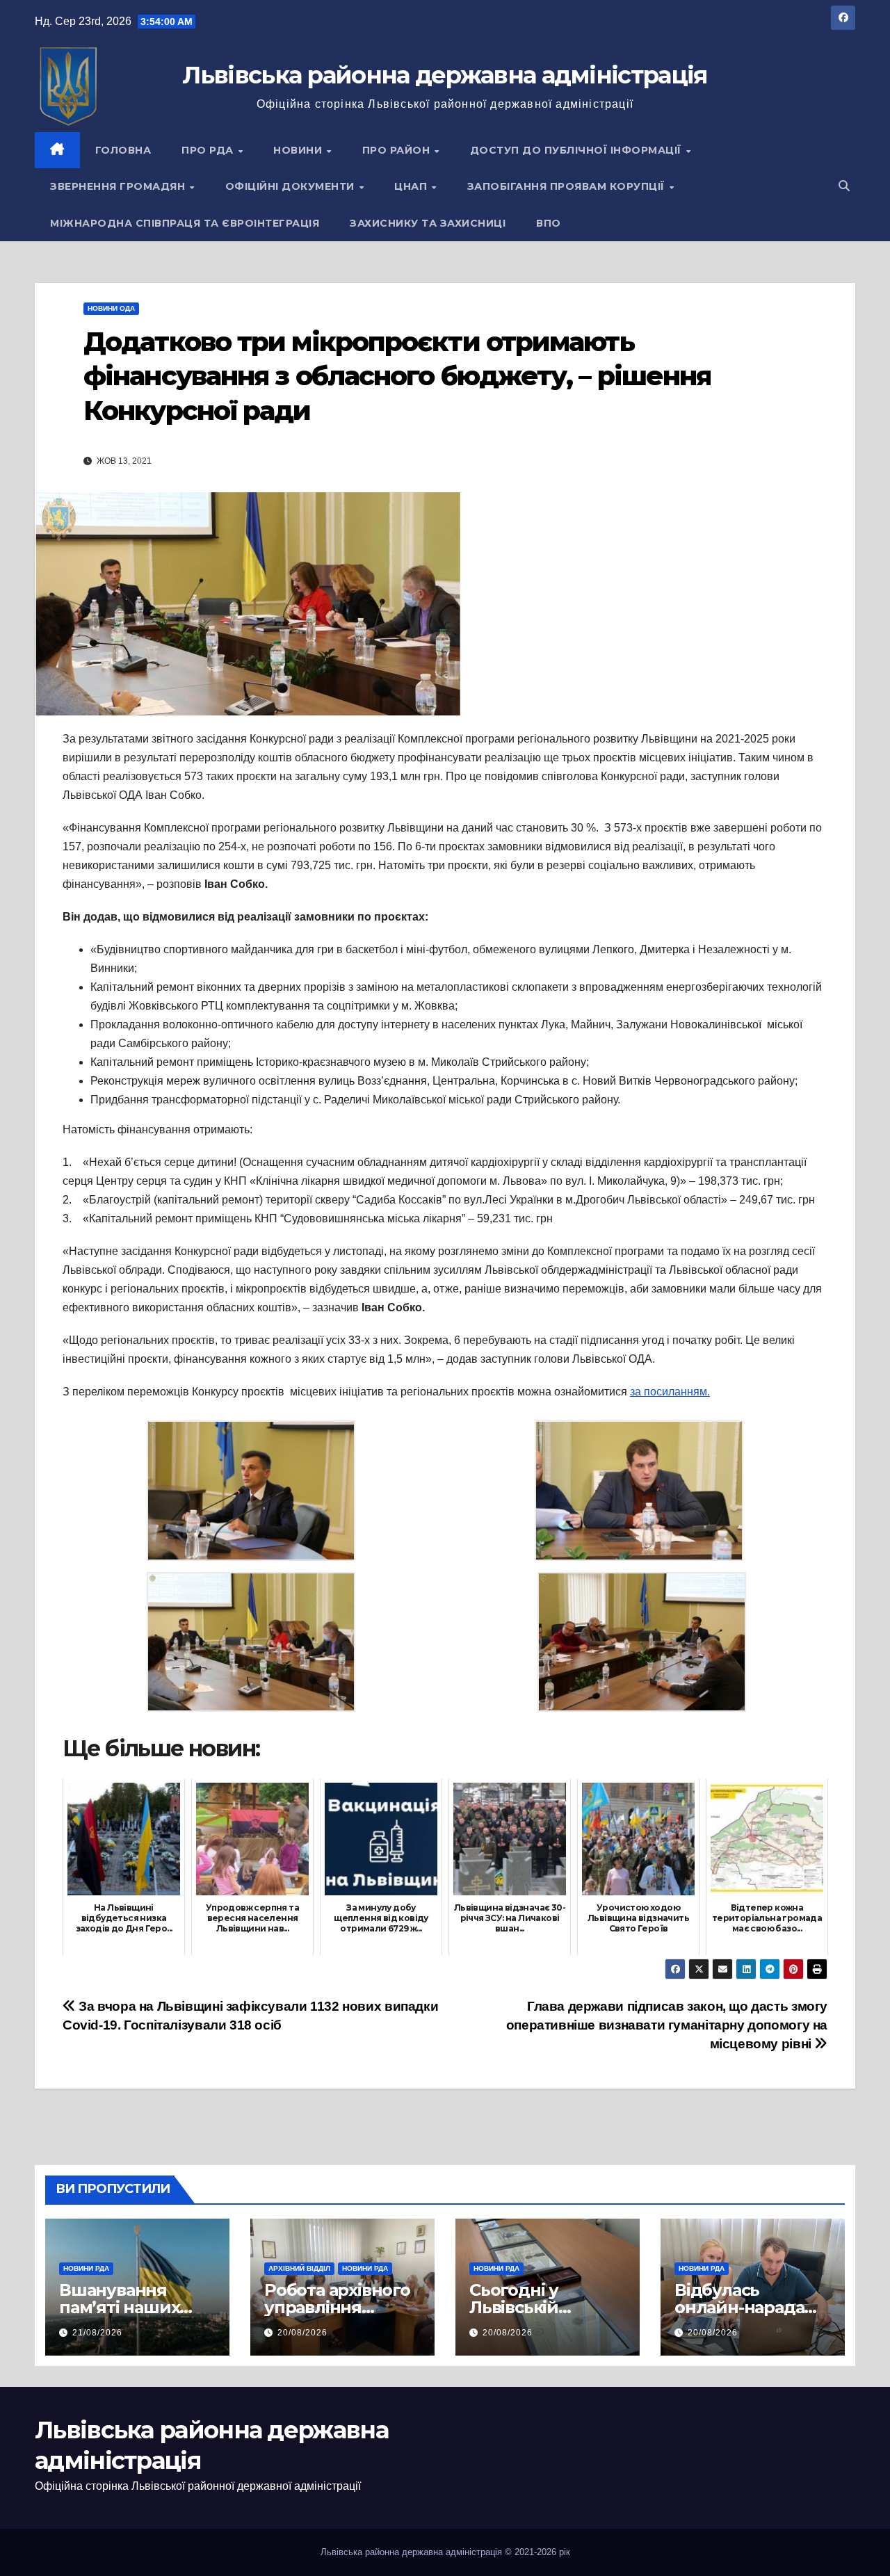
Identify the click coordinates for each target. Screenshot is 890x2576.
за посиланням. (670, 1392)
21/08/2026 (97, 2333)
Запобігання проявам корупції (568, 186)
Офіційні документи (292, 186)
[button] (844, 186)
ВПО (549, 223)
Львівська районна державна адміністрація (445, 75)
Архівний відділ (299, 2268)
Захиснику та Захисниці (428, 223)
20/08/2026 (302, 2333)
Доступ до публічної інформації (577, 150)
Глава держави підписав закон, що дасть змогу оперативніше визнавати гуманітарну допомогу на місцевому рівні (667, 2025)
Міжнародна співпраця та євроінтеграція (185, 223)
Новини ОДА (111, 308)
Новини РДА (86, 2268)
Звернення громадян (119, 186)
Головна (123, 150)
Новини (299, 150)
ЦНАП (412, 186)
